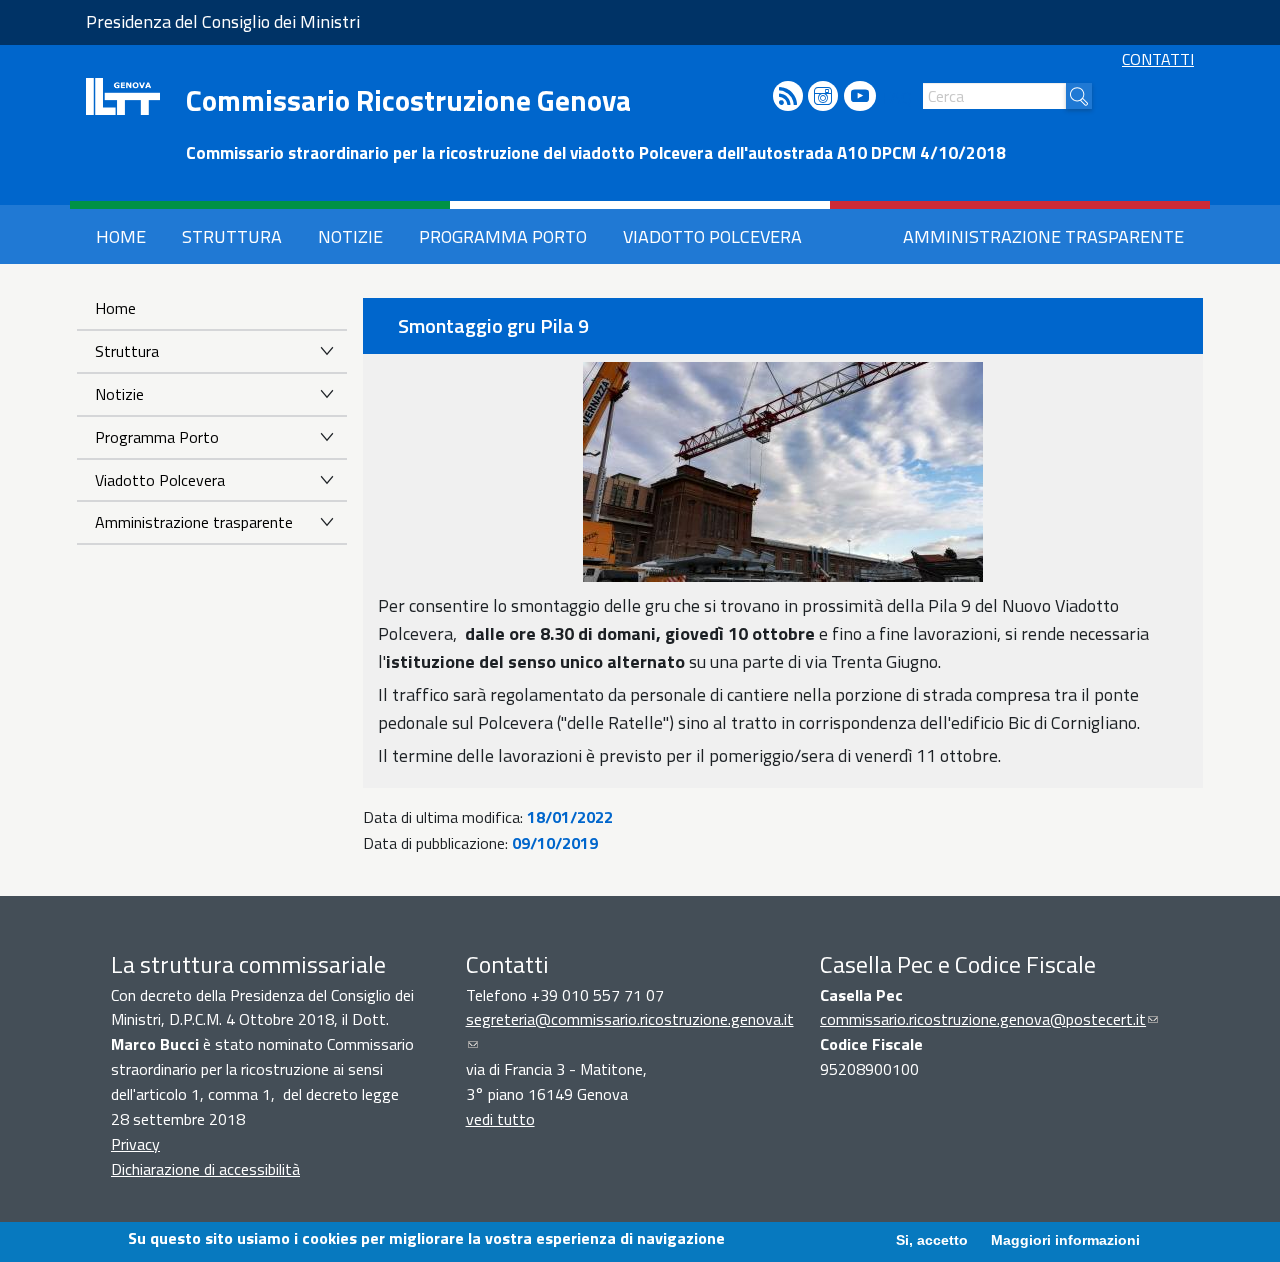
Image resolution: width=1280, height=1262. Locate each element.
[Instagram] (823, 97)
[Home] (123, 96)
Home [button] (121, 236)
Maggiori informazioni (1065, 1239)
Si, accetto (932, 1239)
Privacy (135, 1144)
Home (115, 308)
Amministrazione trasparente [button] (1043, 236)
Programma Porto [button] (503, 236)
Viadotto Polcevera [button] (712, 236)
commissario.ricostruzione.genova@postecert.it (989, 1019)
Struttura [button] (232, 236)
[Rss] (788, 97)
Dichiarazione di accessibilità (205, 1169)
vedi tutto (500, 1119)
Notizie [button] (350, 236)
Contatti (1158, 59)
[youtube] (860, 97)
